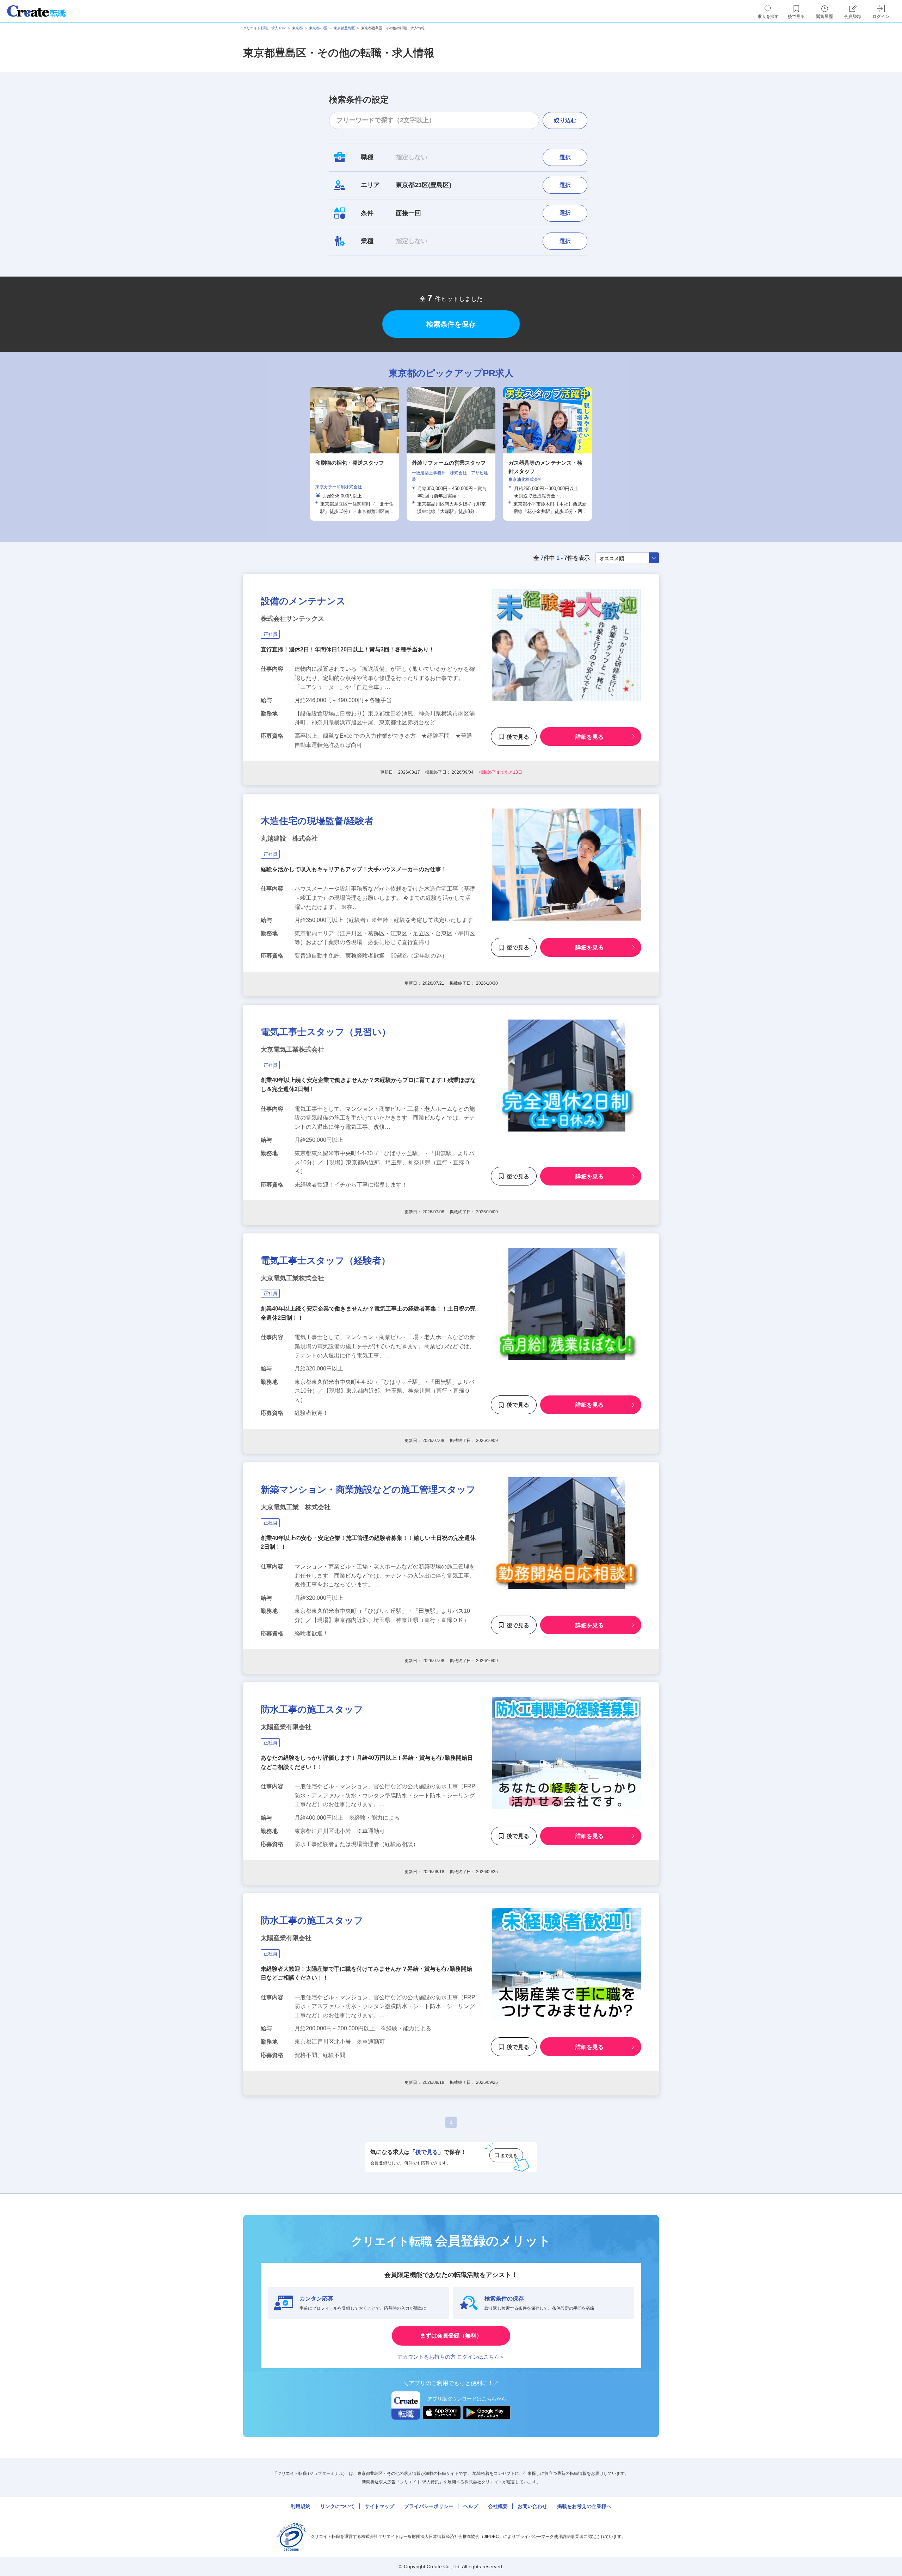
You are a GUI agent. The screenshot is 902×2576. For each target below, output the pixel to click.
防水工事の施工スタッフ (312, 1709)
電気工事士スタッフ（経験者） (326, 1261)
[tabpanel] (451, 454)
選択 (565, 157)
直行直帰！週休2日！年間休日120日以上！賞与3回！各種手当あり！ (348, 649)
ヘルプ (471, 2506)
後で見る (518, 736)
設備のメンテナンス (303, 601)
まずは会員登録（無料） (451, 2336)
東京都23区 (318, 28)
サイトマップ (379, 2506)
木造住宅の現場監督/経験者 (317, 821)
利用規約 (301, 2506)
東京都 (297, 28)
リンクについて (338, 2506)
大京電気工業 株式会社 (296, 1507)
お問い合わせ (532, 2506)
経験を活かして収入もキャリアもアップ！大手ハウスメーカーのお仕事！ (354, 869)
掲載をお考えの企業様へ (584, 2506)
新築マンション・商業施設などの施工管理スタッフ (368, 1490)
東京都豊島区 (344, 28)
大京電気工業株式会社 (292, 1049)
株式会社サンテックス (292, 619)
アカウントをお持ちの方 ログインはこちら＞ (451, 2357)
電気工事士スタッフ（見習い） (326, 1032)
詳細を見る (589, 736)
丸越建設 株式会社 (289, 838)
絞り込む (565, 120)
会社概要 (498, 2506)
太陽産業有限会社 (286, 1727)
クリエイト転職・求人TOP (264, 28)
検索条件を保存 (451, 324)
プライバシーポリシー (429, 2506)
